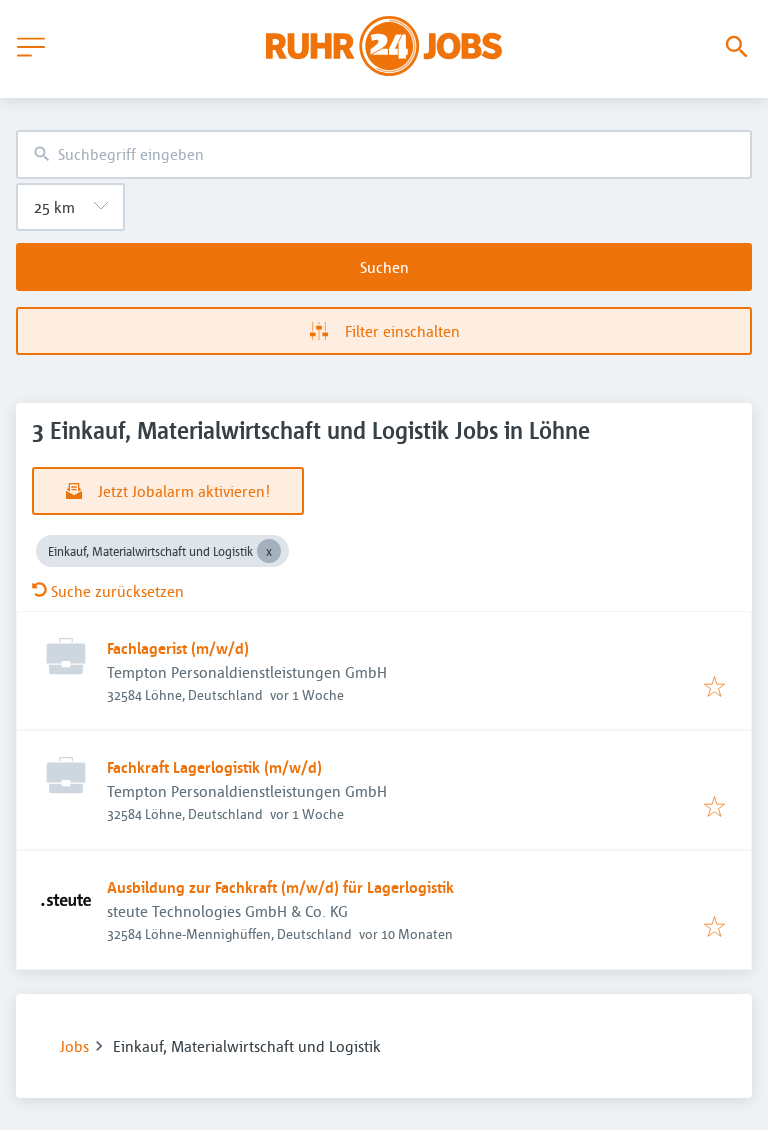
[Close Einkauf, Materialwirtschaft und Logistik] (269, 551)
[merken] (714, 688)
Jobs (74, 1046)
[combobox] (384, 154)
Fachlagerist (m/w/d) (178, 648)
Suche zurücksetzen (117, 591)
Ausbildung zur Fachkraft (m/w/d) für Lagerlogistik (280, 887)
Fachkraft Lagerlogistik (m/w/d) (214, 767)
